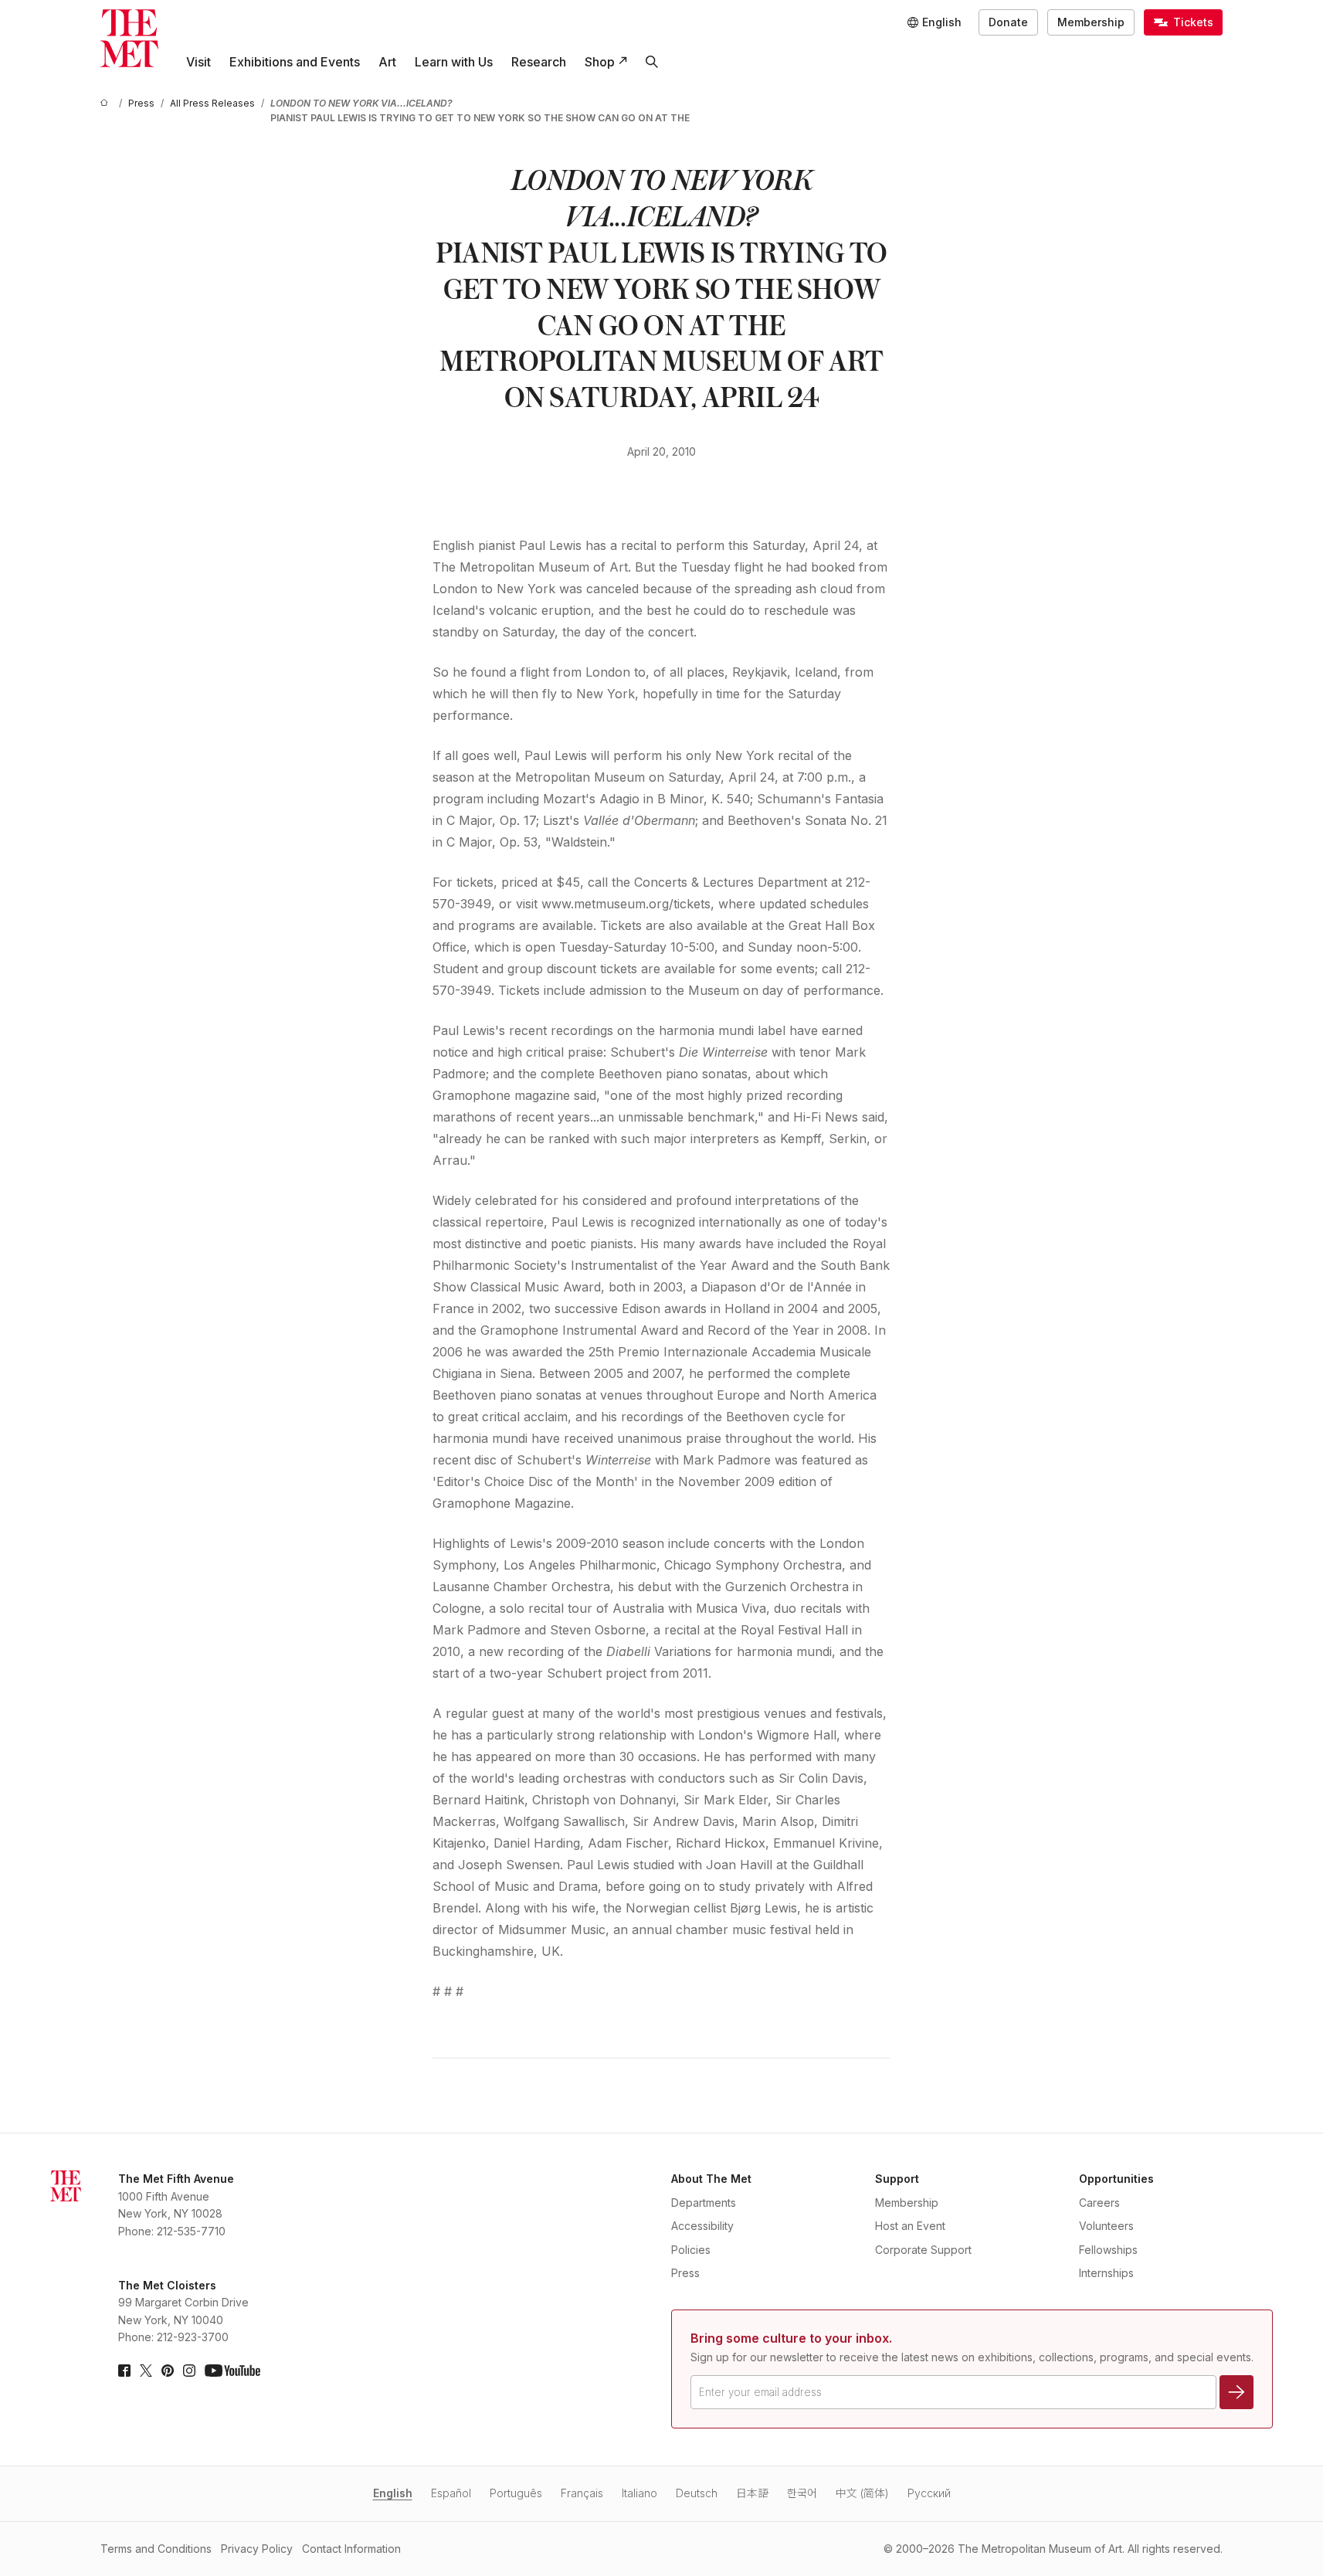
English (393, 2493)
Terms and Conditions (156, 2549)
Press (685, 2273)
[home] (107, 103)
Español (451, 2493)
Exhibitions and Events (295, 62)
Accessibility (702, 2226)
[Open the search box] (652, 62)
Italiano (639, 2493)
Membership (1091, 22)
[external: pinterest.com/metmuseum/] (168, 2371)
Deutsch (697, 2493)
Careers (1099, 2203)
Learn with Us (454, 62)
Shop (600, 62)
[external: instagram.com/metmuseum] (189, 2371)
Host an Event (910, 2226)
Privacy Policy (257, 2549)
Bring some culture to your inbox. (791, 2338)
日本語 (752, 2493)
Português (516, 2493)
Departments (704, 2203)
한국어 (802, 2493)
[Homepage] (129, 38)
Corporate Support (923, 2250)
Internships (1106, 2273)
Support (897, 2179)
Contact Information (351, 2549)
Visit (198, 62)
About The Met (711, 2179)
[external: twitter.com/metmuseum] (146, 2371)
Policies (691, 2250)
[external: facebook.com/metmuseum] (124, 2371)
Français (582, 2493)
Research (539, 62)
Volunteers (1106, 2226)
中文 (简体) (862, 2493)
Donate (1008, 22)
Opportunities (1116, 2179)
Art (387, 62)
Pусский (929, 2493)
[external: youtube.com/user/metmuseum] (232, 2371)
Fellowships (1108, 2250)
